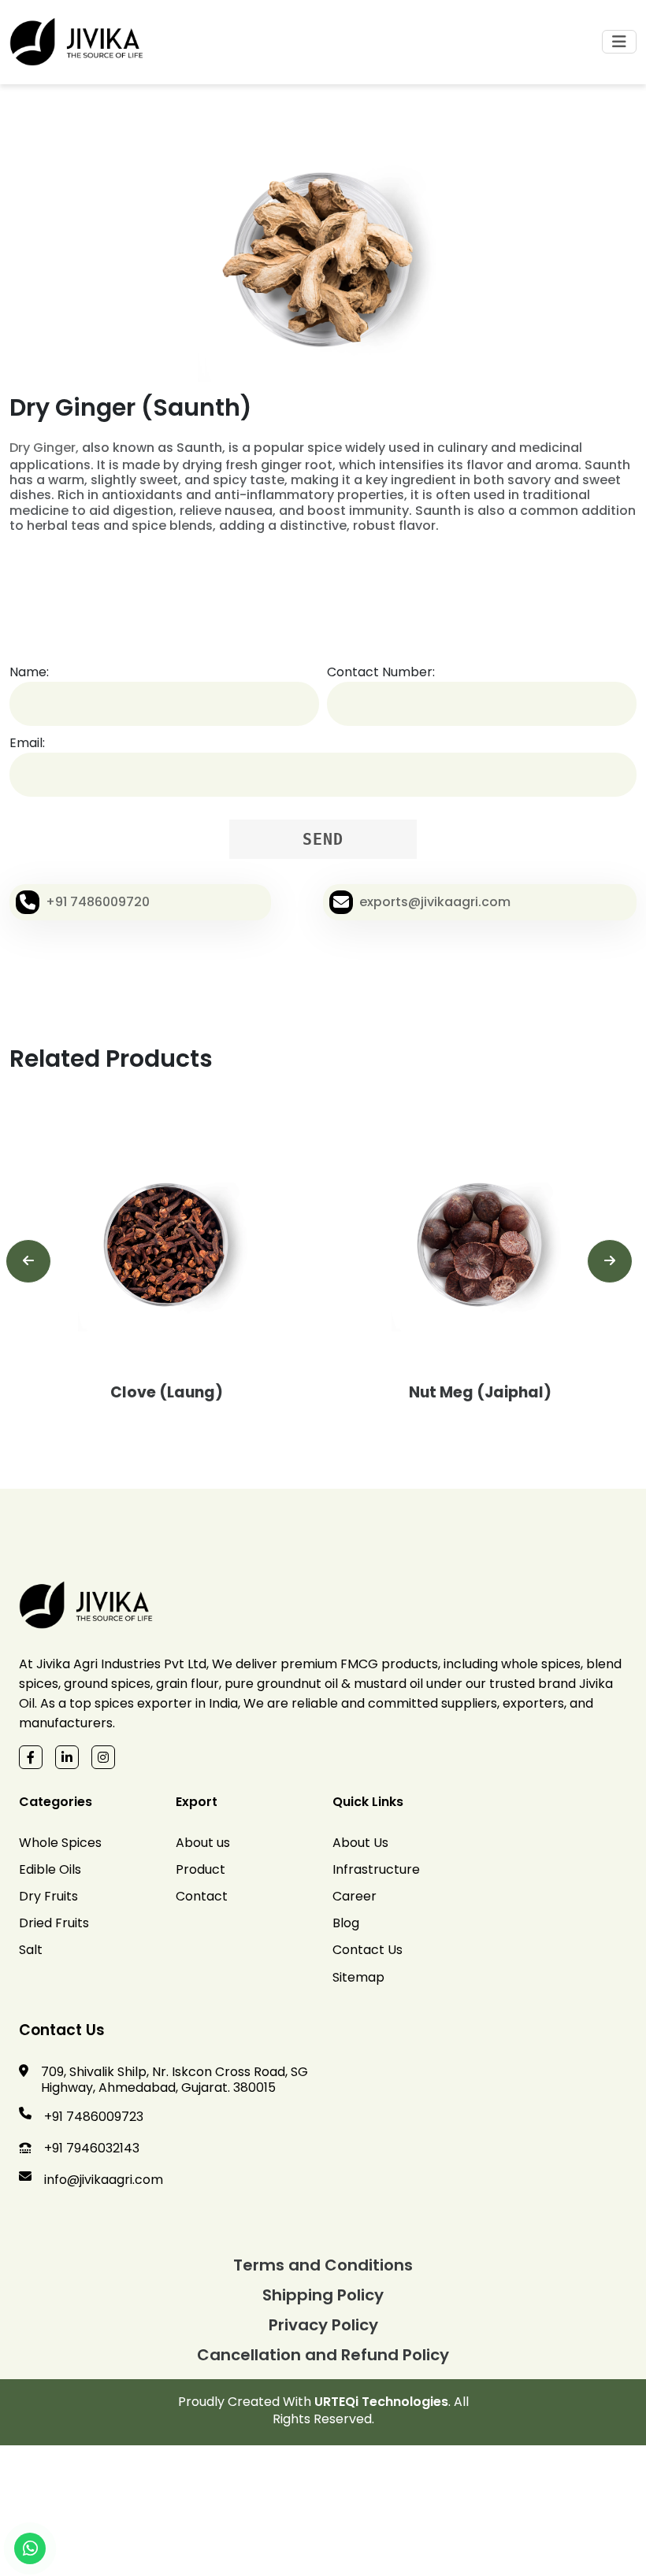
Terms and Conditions (323, 2265)
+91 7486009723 (94, 2117)
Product (200, 1869)
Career (355, 1896)
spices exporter (143, 1703)
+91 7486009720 (98, 902)
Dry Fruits (48, 1896)
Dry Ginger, (44, 448)
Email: (27, 743)
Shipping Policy (323, 2295)
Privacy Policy (323, 2325)
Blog (346, 1923)
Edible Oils (50, 1869)
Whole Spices (60, 1843)
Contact (202, 1896)
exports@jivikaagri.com (435, 902)
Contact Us (368, 1950)
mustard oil (388, 1684)
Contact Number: (381, 672)
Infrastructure (376, 1869)
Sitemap (358, 1977)
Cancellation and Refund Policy (323, 2355)
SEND (323, 839)
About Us (360, 1843)
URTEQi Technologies (381, 2402)
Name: (29, 672)
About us (203, 1843)
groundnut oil (297, 1684)
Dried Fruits (54, 1923)
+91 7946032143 (92, 2148)
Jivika (53, 1664)
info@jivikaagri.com (104, 2180)
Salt (31, 1950)
